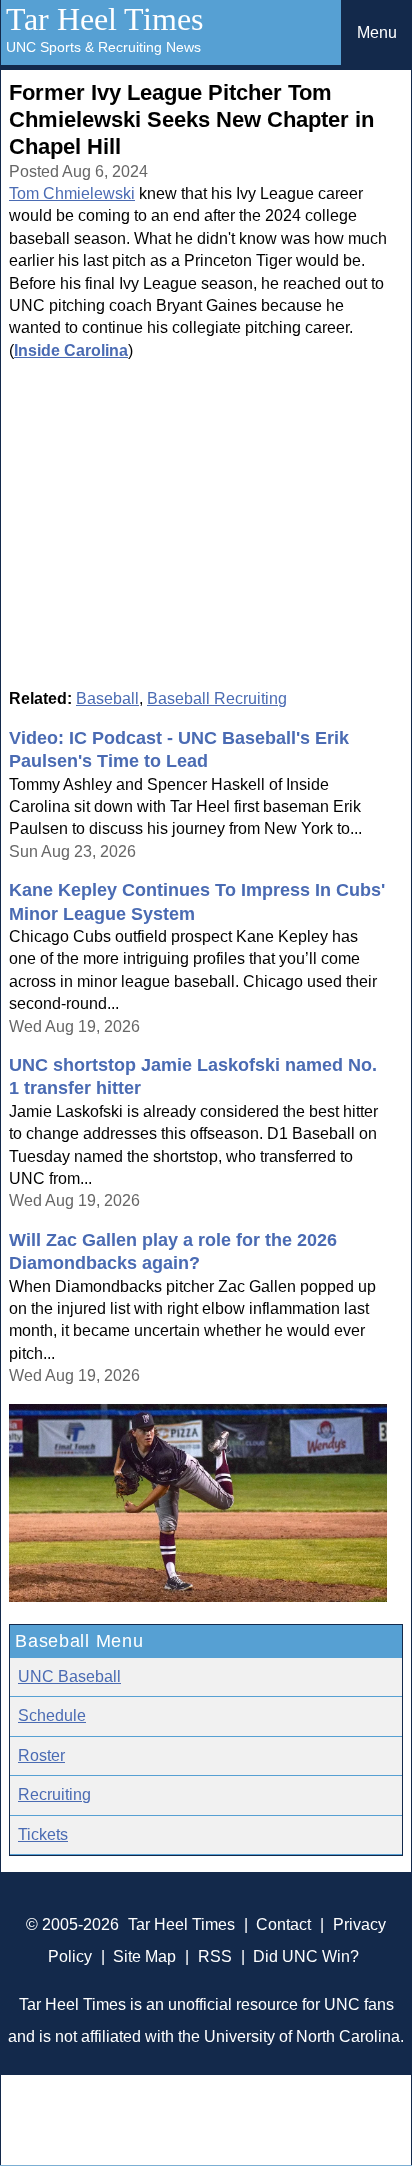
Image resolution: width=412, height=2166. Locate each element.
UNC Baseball (69, 1676)
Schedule (52, 1715)
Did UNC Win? (306, 1956)
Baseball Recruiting (217, 698)
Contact (283, 1924)
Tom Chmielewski (72, 193)
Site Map (144, 1956)
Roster (41, 1755)
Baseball (107, 698)
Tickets (43, 1834)
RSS (215, 1956)
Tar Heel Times (104, 19)
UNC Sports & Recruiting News (103, 47)
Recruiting (54, 1794)
